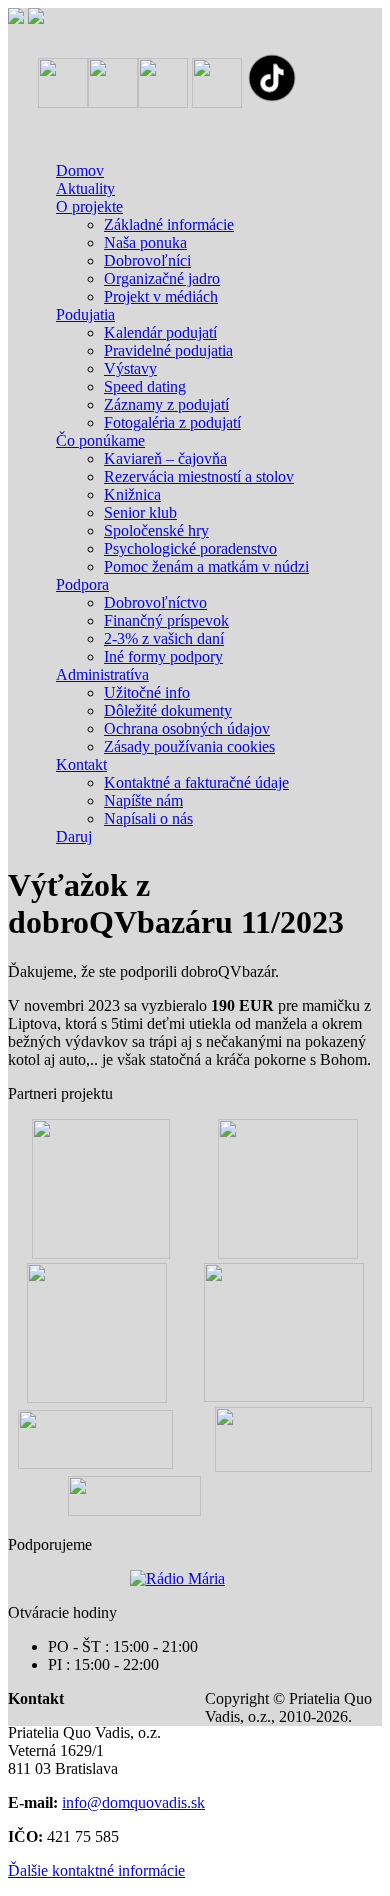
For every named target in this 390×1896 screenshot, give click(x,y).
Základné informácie (169, 224)
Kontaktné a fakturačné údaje (196, 782)
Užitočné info (147, 692)
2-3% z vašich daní (164, 638)
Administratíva (102, 674)
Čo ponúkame (100, 440)
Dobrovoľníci (147, 260)
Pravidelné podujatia (168, 350)
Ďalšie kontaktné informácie (96, 1870)
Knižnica (132, 494)
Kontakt (81, 764)
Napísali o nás (148, 818)
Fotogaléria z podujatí (172, 422)
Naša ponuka (145, 242)
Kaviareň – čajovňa (165, 458)
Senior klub (140, 512)
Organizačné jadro (162, 278)
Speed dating (145, 386)
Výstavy (130, 368)
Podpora (82, 584)
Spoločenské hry (156, 530)
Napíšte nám (143, 800)
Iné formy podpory (163, 656)
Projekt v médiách (161, 296)
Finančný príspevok (166, 620)
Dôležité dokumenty (168, 710)
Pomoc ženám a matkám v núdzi (206, 566)
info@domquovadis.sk (133, 1802)
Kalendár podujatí (160, 332)
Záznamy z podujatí (166, 404)
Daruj (74, 836)
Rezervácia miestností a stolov (199, 476)
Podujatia (85, 314)
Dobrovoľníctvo (155, 602)
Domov (80, 170)
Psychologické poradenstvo (190, 548)
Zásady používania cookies (189, 746)
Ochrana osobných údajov (187, 728)
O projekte (89, 206)
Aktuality (85, 188)
